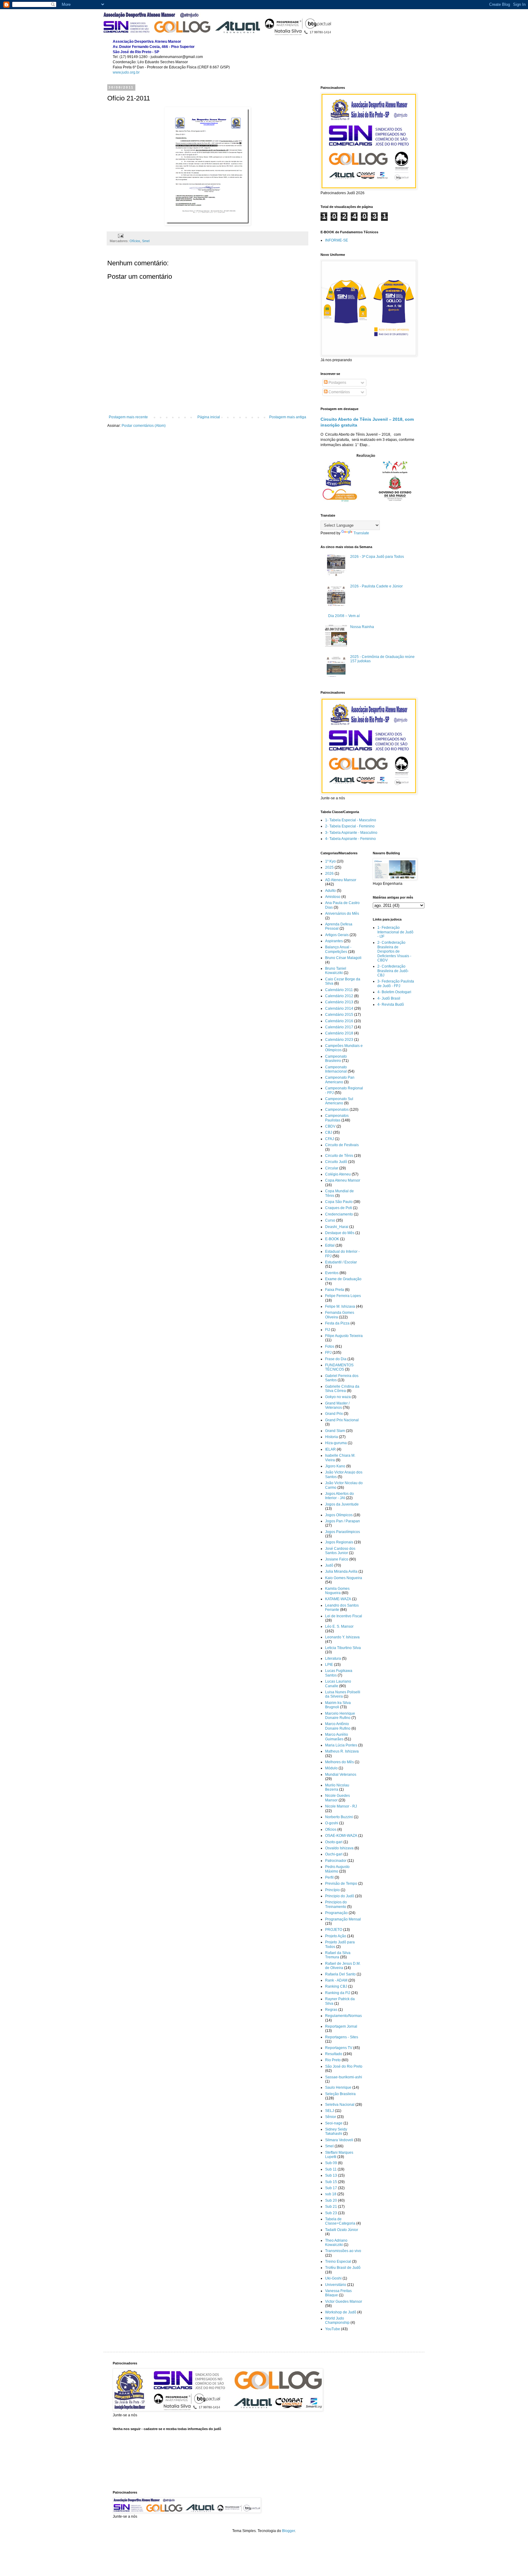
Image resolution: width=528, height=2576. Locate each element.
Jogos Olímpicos (339, 1515)
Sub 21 (331, 2207)
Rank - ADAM (336, 1980)
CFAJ (330, 1139)
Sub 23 (331, 2213)
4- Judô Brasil (389, 998)
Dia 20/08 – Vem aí (344, 616)
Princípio (332, 1890)
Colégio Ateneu (338, 1174)
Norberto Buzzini (339, 1817)
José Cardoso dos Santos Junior (340, 1551)
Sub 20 (331, 2200)
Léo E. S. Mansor (339, 1626)
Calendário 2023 (339, 1040)
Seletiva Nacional (340, 2105)
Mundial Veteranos (341, 1775)
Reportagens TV (339, 2048)
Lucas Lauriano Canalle (338, 1684)
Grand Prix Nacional (342, 1420)
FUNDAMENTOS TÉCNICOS (339, 1367)
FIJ (328, 1330)
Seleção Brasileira (340, 2094)
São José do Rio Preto (344, 2066)
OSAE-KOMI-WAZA (341, 1836)
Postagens (337, 383)
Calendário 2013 (339, 1002)
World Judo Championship (337, 2320)
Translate (361, 533)
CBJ (329, 1132)
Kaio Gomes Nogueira (344, 1578)
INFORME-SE (337, 240)
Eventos (332, 1273)
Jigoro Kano (335, 1466)
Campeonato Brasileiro (336, 1059)
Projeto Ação (336, 1936)
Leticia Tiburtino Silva (343, 1648)
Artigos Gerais (337, 935)
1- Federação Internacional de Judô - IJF (395, 932)
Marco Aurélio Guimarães (337, 1737)
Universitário (336, 2285)
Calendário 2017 (339, 1027)
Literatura (333, 1659)
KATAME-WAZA (338, 1599)
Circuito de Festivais (342, 1145)
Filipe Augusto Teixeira (344, 1336)
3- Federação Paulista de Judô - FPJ (396, 983)
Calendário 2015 (339, 1015)
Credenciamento (339, 1214)
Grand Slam (335, 1431)
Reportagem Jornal (341, 2026)
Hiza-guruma (336, 1443)
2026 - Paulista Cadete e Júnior (376, 586)
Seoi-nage (334, 2123)
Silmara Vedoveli (339, 2140)
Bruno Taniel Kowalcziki (336, 971)
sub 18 (331, 2194)
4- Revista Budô (391, 1005)
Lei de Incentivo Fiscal (344, 1616)
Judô (329, 1565)
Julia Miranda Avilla (341, 1571)
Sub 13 (331, 2175)
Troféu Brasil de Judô (343, 2268)
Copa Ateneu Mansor (343, 1180)
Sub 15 (331, 2182)
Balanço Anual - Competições (338, 949)
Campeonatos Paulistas (337, 1118)
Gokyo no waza (338, 1397)
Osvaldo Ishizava (339, 1848)
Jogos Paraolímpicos (343, 1532)
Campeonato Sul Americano (339, 1101)
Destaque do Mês (340, 1233)
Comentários (339, 392)
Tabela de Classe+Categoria (340, 2221)
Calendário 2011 (339, 990)
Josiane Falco (337, 1559)
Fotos (330, 1346)
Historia (332, 1437)
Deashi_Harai (337, 1227)
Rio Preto (333, 2060)
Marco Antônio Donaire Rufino (338, 1726)
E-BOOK (332, 1239)
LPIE (329, 1665)
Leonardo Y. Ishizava (342, 1637)
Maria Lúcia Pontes (341, 1745)
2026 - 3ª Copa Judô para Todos (377, 557)
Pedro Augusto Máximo (337, 1869)
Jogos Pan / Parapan (343, 1521)
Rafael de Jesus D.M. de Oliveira (343, 1966)
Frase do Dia (336, 1359)
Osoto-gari (334, 1842)
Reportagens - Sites (342, 2037)
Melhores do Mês (339, 1762)
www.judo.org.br (126, 72)
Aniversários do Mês (342, 914)
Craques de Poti (339, 1208)
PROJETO (334, 1930)
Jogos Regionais (339, 1542)
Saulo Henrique (338, 2087)
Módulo (331, 1768)
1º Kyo (330, 861)
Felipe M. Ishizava (340, 1306)
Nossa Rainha (362, 627)
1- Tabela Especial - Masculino (351, 820)
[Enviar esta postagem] (120, 235)
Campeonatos (337, 1110)
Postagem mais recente (128, 417)
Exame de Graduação (343, 1279)
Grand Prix (334, 1414)
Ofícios (135, 241)
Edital (330, 1245)
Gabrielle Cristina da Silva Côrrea (342, 1389)
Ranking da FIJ (338, 1993)
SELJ (330, 2111)
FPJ (328, 1353)
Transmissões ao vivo (343, 2251)
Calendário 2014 (339, 1008)
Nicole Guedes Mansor (337, 1798)
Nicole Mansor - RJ (341, 1806)
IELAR (330, 1449)
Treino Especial (338, 2262)
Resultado (334, 2054)
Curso (330, 1220)
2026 (329, 874)
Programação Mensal (343, 1919)
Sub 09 (331, 2163)
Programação (336, 1913)
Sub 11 (331, 2169)
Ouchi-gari (334, 1854)
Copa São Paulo (339, 1202)
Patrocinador (336, 1861)
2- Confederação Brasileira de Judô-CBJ (393, 971)
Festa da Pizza (337, 1323)
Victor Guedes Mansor (344, 2302)
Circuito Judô (336, 1162)
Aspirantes (334, 941)
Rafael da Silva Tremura (338, 1955)
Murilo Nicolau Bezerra (337, 1787)
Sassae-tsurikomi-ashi (344, 2077)
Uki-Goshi (333, 2278)
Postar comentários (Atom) (144, 426)
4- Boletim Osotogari (394, 992)
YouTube (333, 2329)
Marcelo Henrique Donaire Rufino (340, 1716)
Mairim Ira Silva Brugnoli (338, 1705)
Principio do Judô (340, 1896)
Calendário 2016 (339, 1021)
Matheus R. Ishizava (342, 1751)
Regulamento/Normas (343, 2016)
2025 (329, 867)
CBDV (330, 1126)
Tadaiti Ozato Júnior (342, 2230)
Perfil (329, 1877)
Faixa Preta (335, 1290)
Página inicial (209, 417)
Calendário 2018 (339, 1033)
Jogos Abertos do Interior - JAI (339, 1496)
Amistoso (333, 897)
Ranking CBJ (336, 1986)
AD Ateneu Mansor (341, 880)
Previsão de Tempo (341, 1884)
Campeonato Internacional (336, 1069)
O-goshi (332, 1823)
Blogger (288, 2531)
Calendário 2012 (339, 996)
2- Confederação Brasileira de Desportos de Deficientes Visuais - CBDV (394, 951)
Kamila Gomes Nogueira (337, 1591)
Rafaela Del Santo (340, 1974)
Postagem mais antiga (288, 417)
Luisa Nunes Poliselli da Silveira (343, 1694)
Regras (331, 2010)
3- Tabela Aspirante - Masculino (351, 833)
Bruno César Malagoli (343, 958)
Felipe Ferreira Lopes (343, 1296)
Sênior (331, 2117)
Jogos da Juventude (342, 1504)
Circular (332, 1168)
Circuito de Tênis (339, 1156)
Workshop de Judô (341, 2312)
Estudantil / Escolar (341, 1262)
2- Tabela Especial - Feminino (350, 826)
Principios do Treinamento (336, 1904)
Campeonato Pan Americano (340, 1080)
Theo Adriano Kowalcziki (336, 2243)
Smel (146, 241)
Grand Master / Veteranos (337, 1405)
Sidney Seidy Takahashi (336, 2131)
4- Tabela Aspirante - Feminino (350, 839)
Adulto (330, 891)
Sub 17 (331, 2188)
